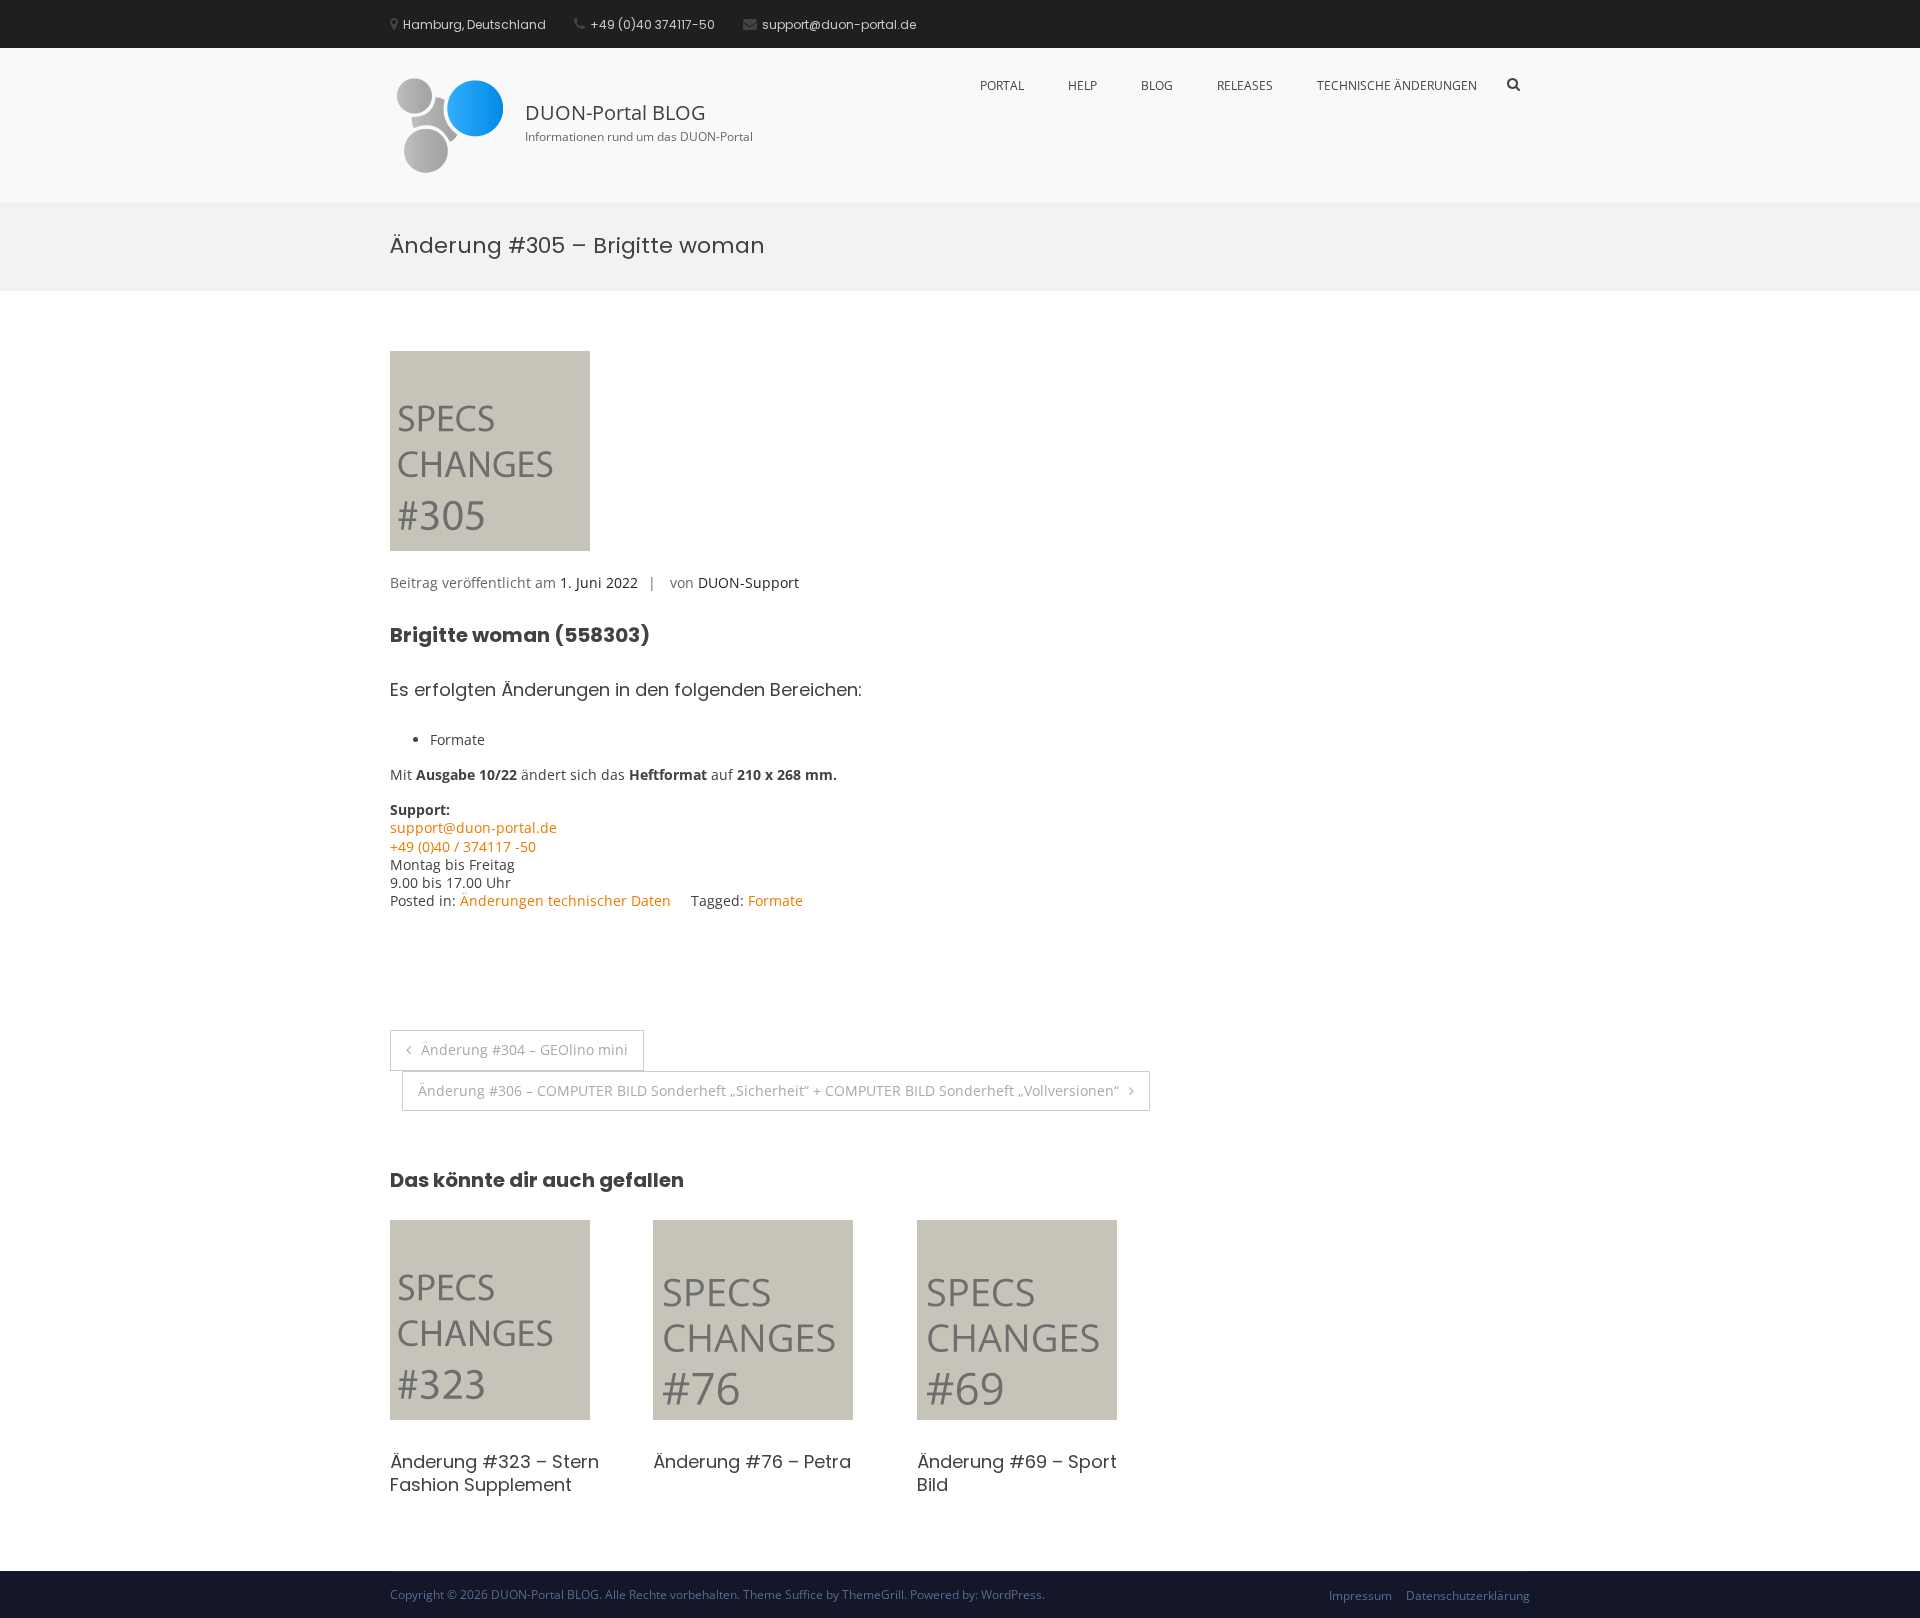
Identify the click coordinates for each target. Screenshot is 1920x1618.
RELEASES (1245, 85)
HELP (1082, 85)
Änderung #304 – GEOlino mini (524, 1049)
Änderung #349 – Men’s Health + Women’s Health (766, 1473)
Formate (775, 900)
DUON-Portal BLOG (615, 112)
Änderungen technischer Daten (565, 900)
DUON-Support (748, 582)
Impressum (1360, 1595)
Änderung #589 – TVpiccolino (469, 1473)
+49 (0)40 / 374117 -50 (463, 846)
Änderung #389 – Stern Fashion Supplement (1021, 1473)
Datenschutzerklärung (1468, 1595)
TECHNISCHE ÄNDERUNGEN (1397, 85)
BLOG (1157, 85)
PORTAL (1002, 85)
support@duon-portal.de (473, 827)
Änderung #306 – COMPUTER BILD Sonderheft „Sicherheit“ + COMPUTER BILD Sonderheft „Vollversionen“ (768, 1090)
